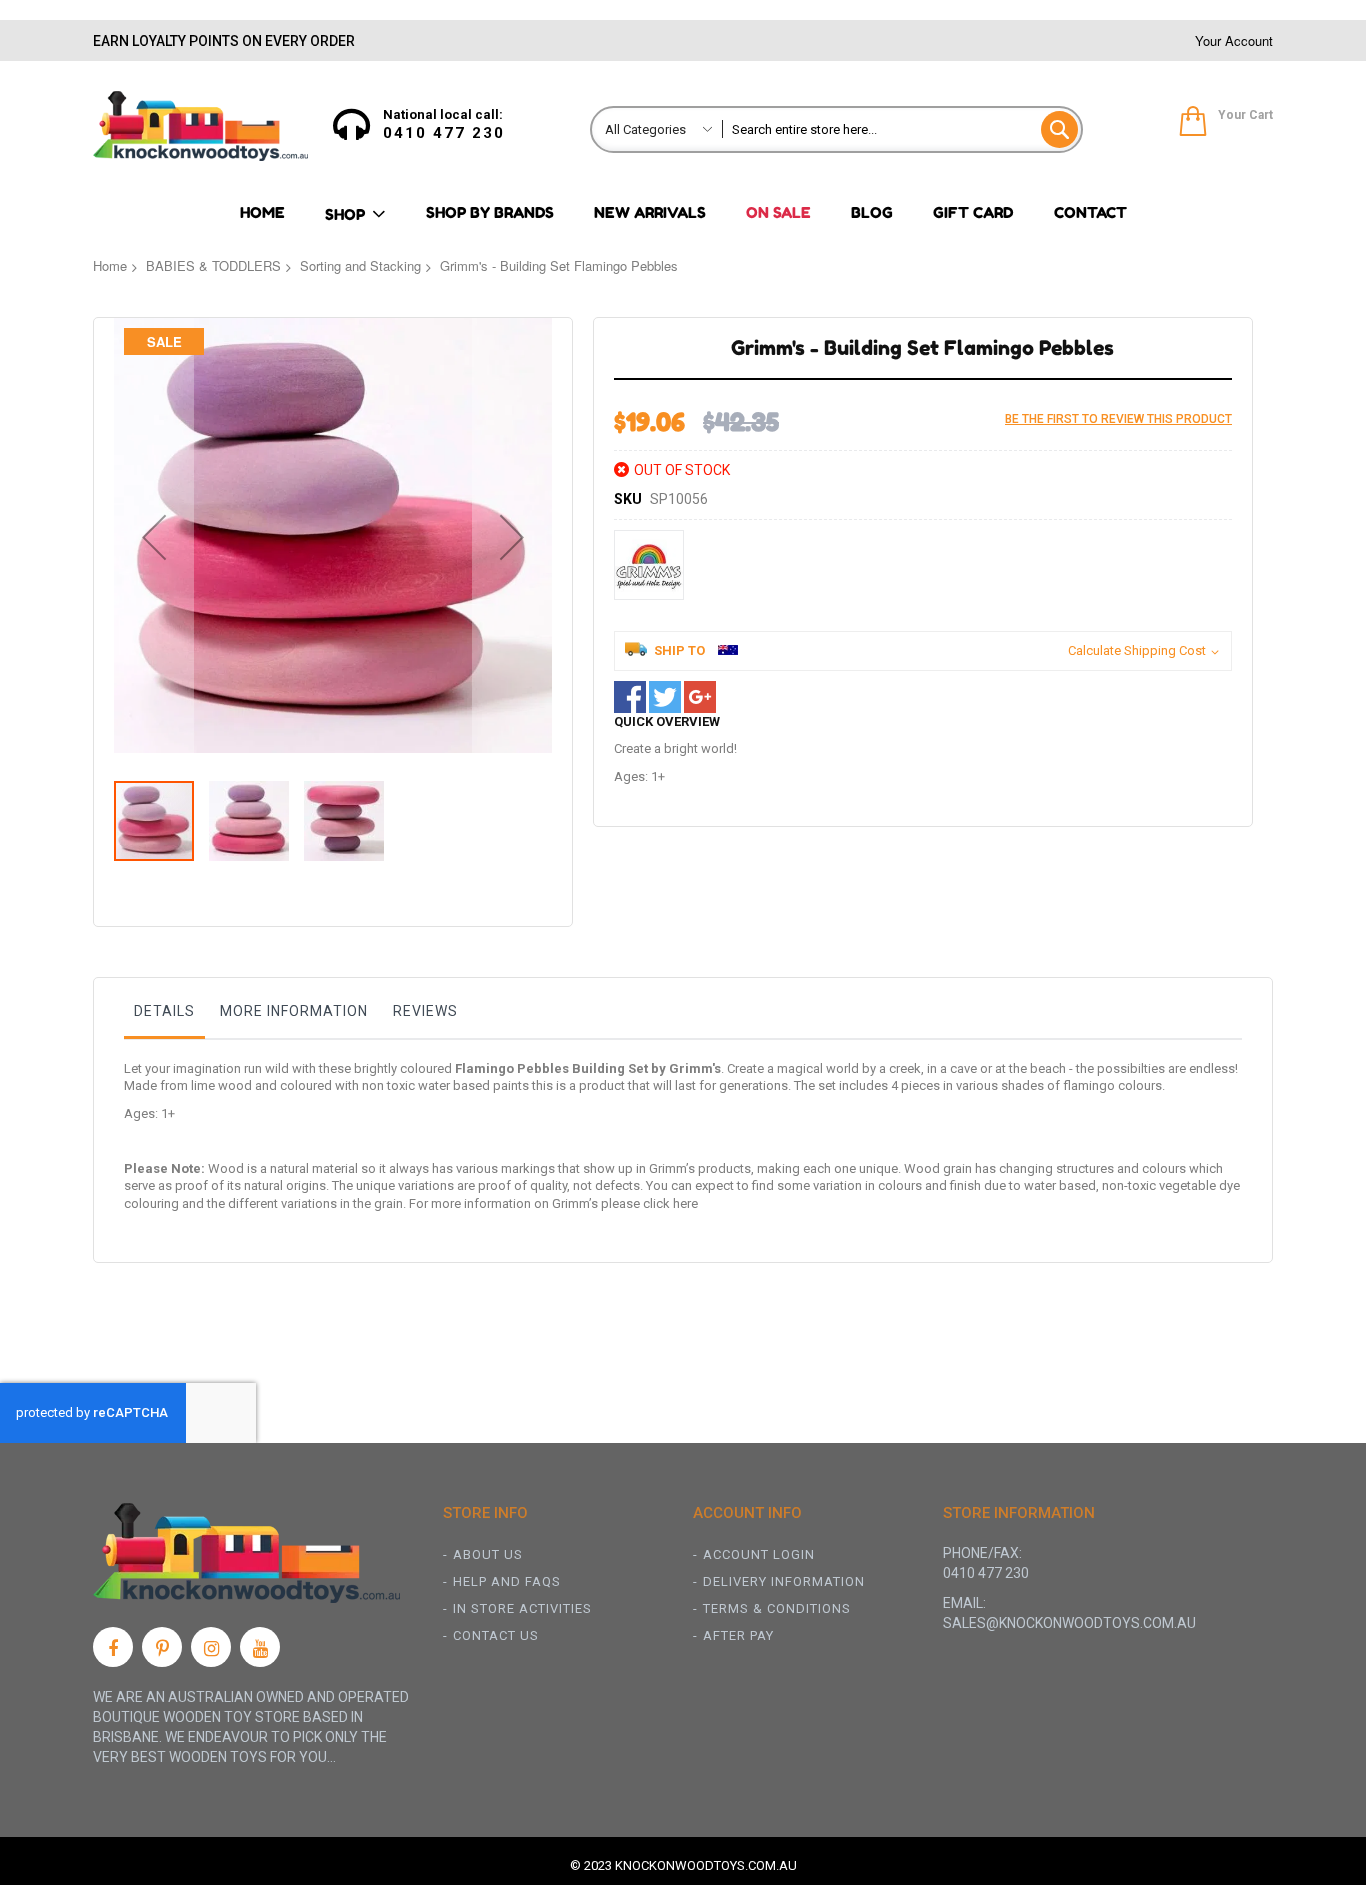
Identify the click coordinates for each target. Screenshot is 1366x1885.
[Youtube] (260, 1647)
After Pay (738, 1635)
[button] (154, 537)
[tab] (164, 1016)
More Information (294, 1011)
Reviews (425, 1011)
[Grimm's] (649, 565)
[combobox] (901, 129)
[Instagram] (211, 1647)
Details (164, 1011)
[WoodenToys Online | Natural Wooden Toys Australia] (200, 126)
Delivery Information (784, 1581)
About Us (488, 1554)
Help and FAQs (507, 1581)
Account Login (759, 1554)
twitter (665, 697)
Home (110, 265)
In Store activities (522, 1608)
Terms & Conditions (777, 1608)
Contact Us (496, 1635)
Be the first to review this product (1118, 419)
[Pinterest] (162, 1647)
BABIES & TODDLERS (213, 265)
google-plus (700, 697)
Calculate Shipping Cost (1137, 650)
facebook (630, 697)
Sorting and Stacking (360, 265)
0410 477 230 (444, 133)
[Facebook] (113, 1647)
